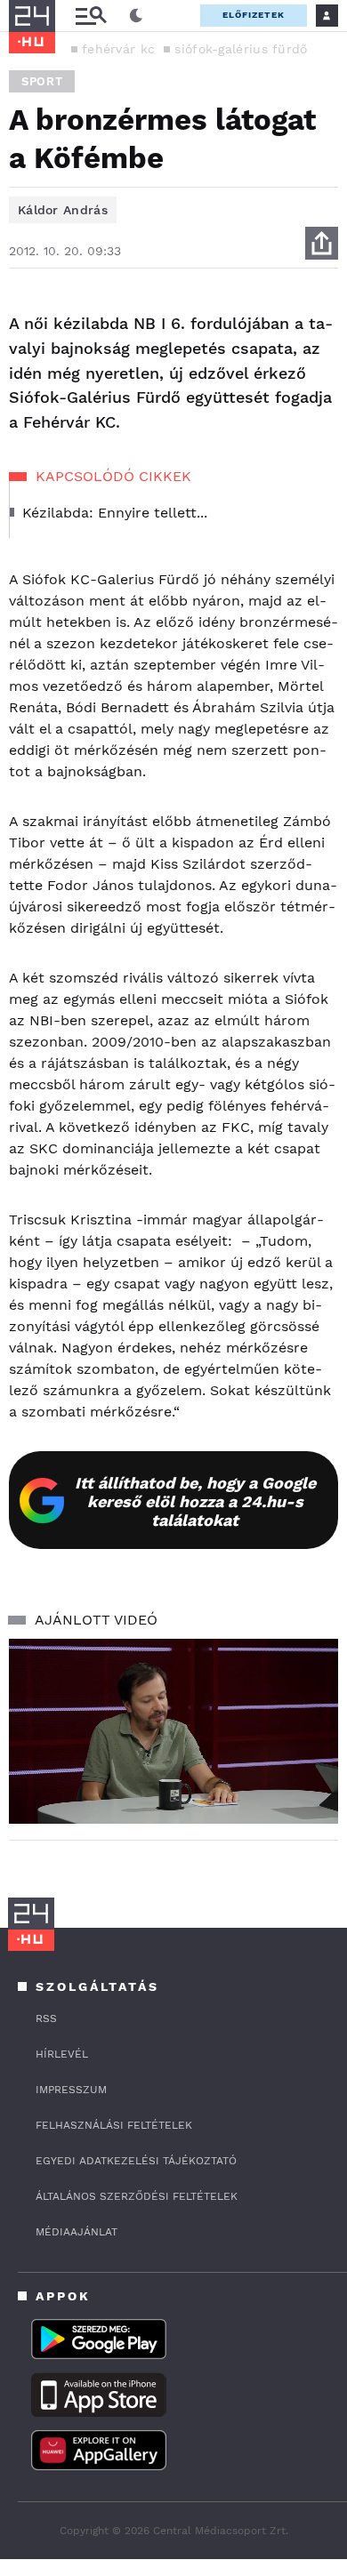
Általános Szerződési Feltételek (137, 2196)
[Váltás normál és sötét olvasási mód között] (136, 16)
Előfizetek (254, 15)
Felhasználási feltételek (114, 2125)
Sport (42, 81)
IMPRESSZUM (71, 2090)
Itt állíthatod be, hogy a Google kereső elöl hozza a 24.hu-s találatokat (195, 1501)
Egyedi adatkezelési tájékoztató (136, 2161)
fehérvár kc (118, 49)
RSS (46, 2018)
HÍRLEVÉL (62, 2054)
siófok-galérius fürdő (241, 49)
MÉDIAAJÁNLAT (77, 2232)
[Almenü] (91, 16)
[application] (173, 1731)
